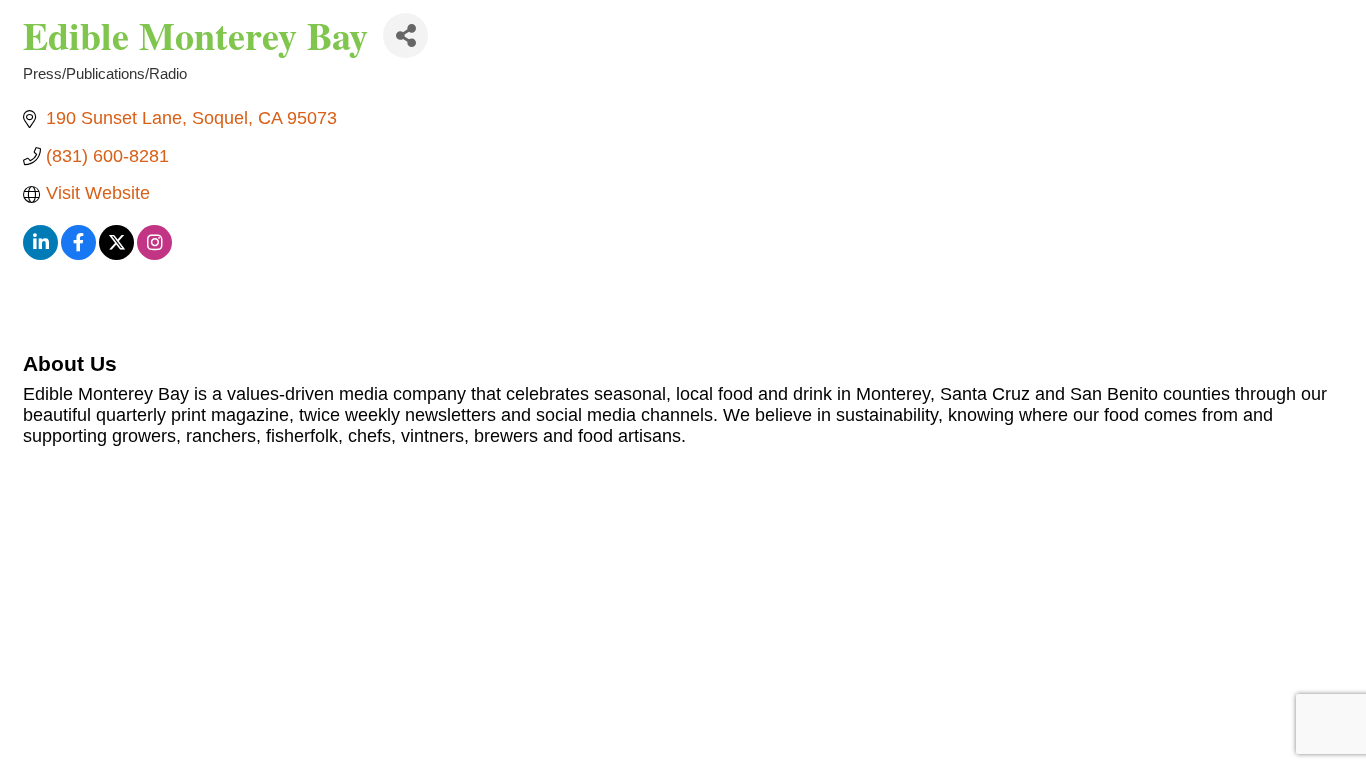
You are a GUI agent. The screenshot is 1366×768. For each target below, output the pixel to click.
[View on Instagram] (154, 254)
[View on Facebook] (78, 254)
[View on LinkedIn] (40, 254)
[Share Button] (405, 35)
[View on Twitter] (116, 254)
